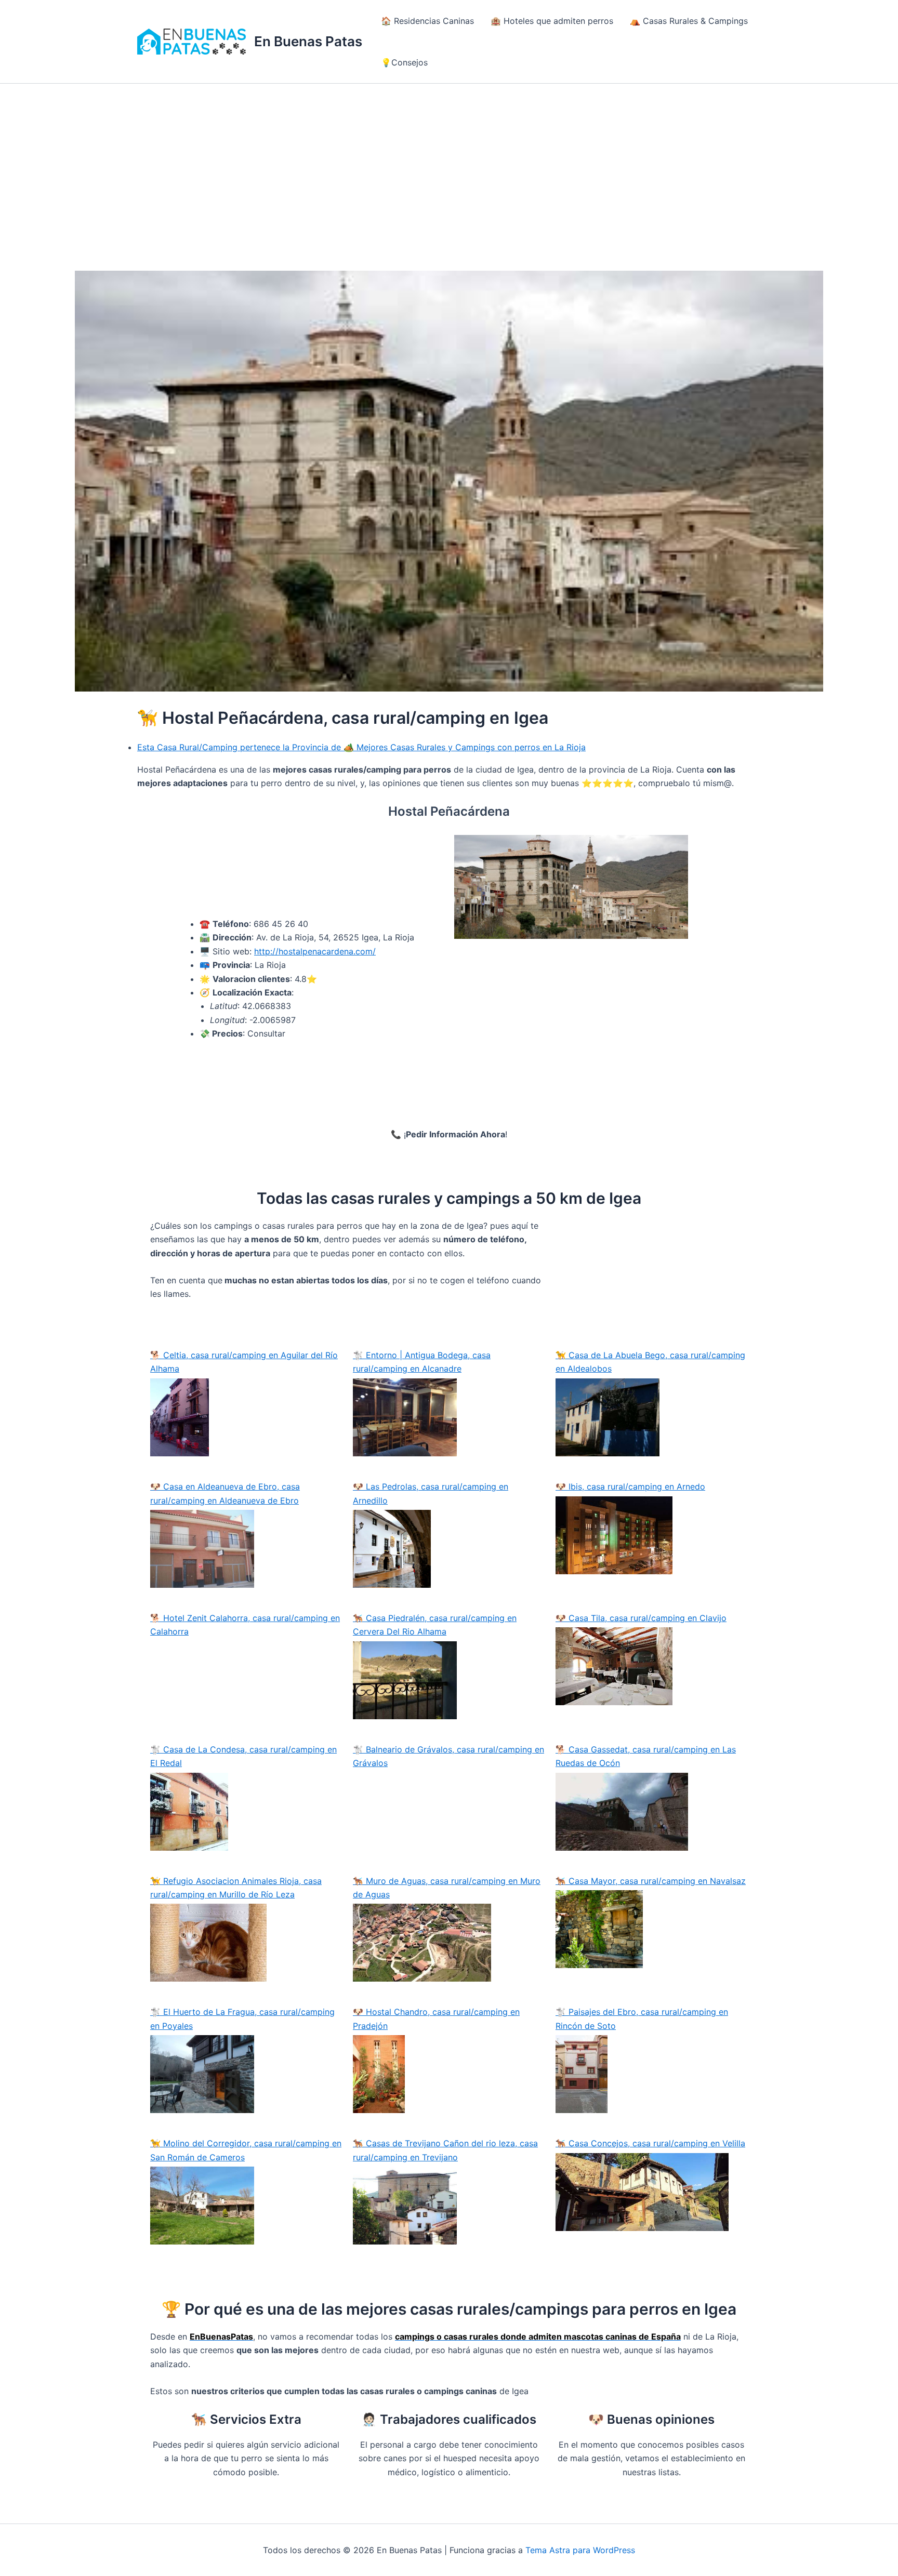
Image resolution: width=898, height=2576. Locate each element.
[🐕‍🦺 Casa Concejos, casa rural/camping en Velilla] (652, 2192)
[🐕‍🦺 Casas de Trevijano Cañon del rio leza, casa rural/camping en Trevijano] (449, 2206)
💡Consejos (404, 62)
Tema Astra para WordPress (580, 2550)
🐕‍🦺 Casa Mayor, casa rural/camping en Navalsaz (651, 1881)
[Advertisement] (449, 162)
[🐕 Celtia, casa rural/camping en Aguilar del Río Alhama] (246, 1418)
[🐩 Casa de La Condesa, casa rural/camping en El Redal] (246, 1812)
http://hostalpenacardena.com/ (315, 951)
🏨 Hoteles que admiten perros (552, 21)
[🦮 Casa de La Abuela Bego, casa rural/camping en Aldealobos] (652, 1417)
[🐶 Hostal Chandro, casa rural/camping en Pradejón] (449, 2074)
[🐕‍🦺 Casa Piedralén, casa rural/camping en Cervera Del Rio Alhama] (449, 1680)
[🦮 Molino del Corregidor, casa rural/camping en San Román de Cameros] (246, 2206)
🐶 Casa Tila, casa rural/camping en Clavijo (641, 1618)
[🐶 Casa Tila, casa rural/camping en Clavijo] (652, 1666)
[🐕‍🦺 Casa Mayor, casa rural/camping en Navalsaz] (652, 1929)
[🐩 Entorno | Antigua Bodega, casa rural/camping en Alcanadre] (449, 1417)
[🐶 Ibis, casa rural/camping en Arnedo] (652, 1535)
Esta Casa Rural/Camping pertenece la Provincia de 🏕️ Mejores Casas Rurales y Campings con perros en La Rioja (361, 747)
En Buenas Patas (308, 41)
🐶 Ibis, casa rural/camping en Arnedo (630, 1486)
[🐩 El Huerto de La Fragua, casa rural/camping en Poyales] (246, 2074)
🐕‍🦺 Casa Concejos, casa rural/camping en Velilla (650, 2143)
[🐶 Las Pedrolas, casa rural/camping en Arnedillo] (449, 1549)
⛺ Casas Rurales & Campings (689, 21)
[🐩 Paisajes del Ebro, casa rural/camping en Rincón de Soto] (652, 2074)
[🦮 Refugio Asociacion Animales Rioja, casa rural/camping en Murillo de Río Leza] (246, 1943)
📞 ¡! (449, 1134)
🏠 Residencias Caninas (427, 21)
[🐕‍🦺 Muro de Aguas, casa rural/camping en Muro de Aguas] (449, 1943)
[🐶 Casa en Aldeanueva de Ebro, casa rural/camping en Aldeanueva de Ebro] (246, 1549)
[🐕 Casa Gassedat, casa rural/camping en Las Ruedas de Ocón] (652, 1812)
